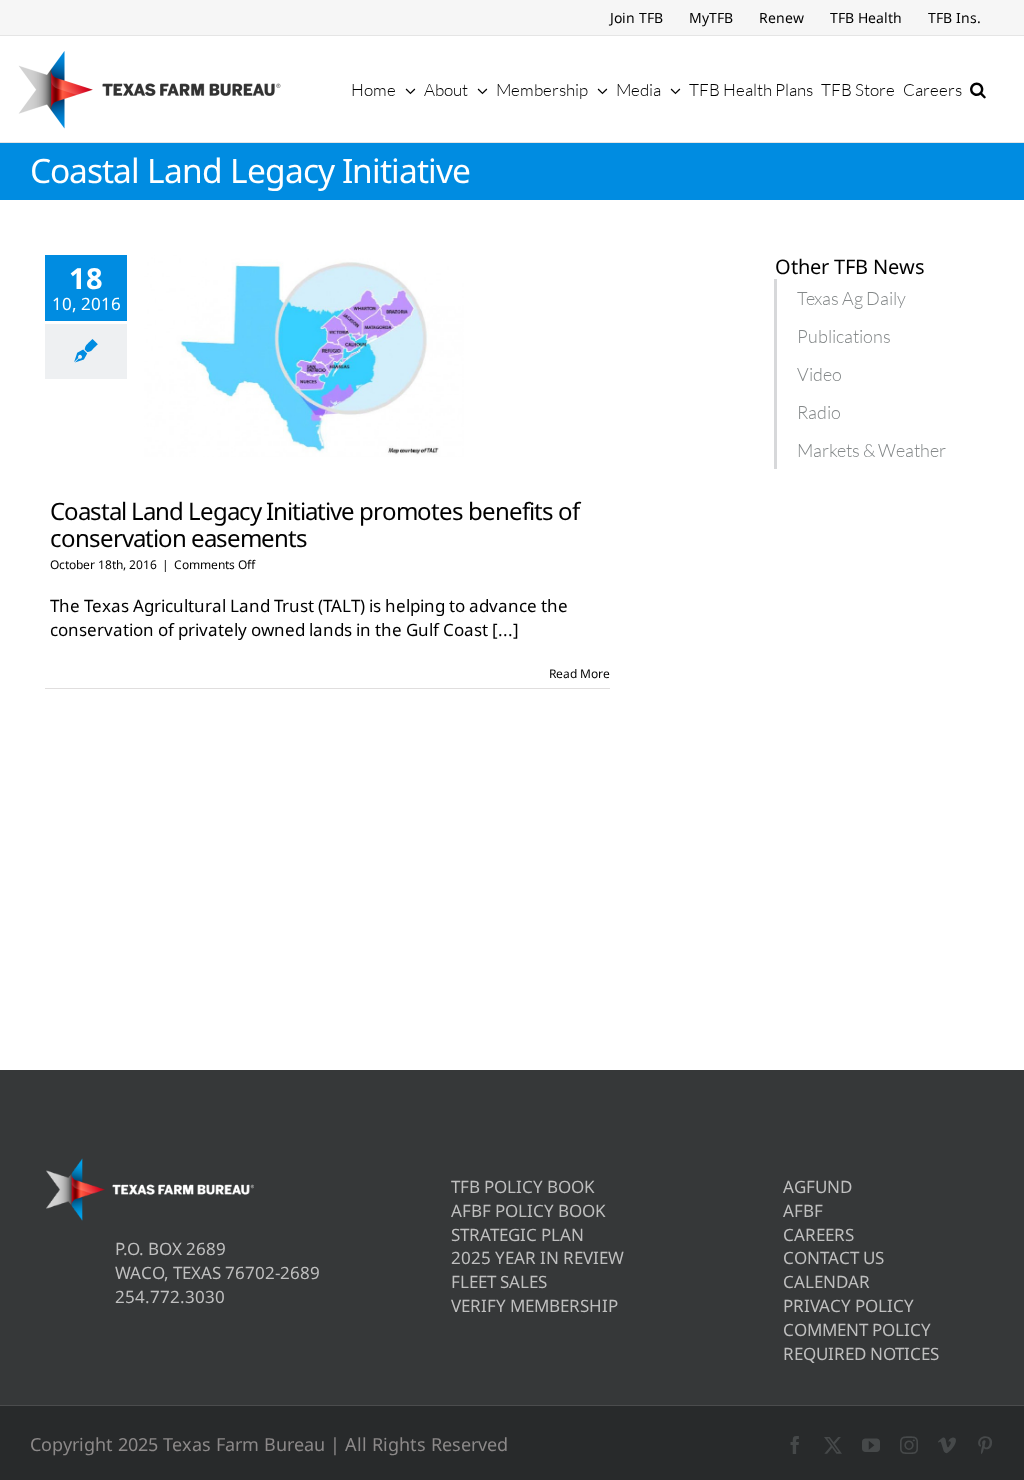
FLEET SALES (499, 1281)
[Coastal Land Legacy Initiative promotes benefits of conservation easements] (304, 356)
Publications (844, 336)
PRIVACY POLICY (848, 1305)
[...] (505, 629)
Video (819, 374)
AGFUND (817, 1186)
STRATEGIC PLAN (517, 1234)
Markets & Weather (871, 450)
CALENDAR (826, 1281)
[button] (978, 89)
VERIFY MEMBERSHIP (534, 1305)
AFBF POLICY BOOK (528, 1210)
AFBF (803, 1210)
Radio (819, 412)
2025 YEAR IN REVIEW (537, 1257)
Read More (579, 673)
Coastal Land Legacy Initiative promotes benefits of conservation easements (314, 524)
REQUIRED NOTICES (861, 1353)
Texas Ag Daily (851, 298)
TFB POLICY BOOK (523, 1186)
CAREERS (818, 1234)
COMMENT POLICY (857, 1329)
